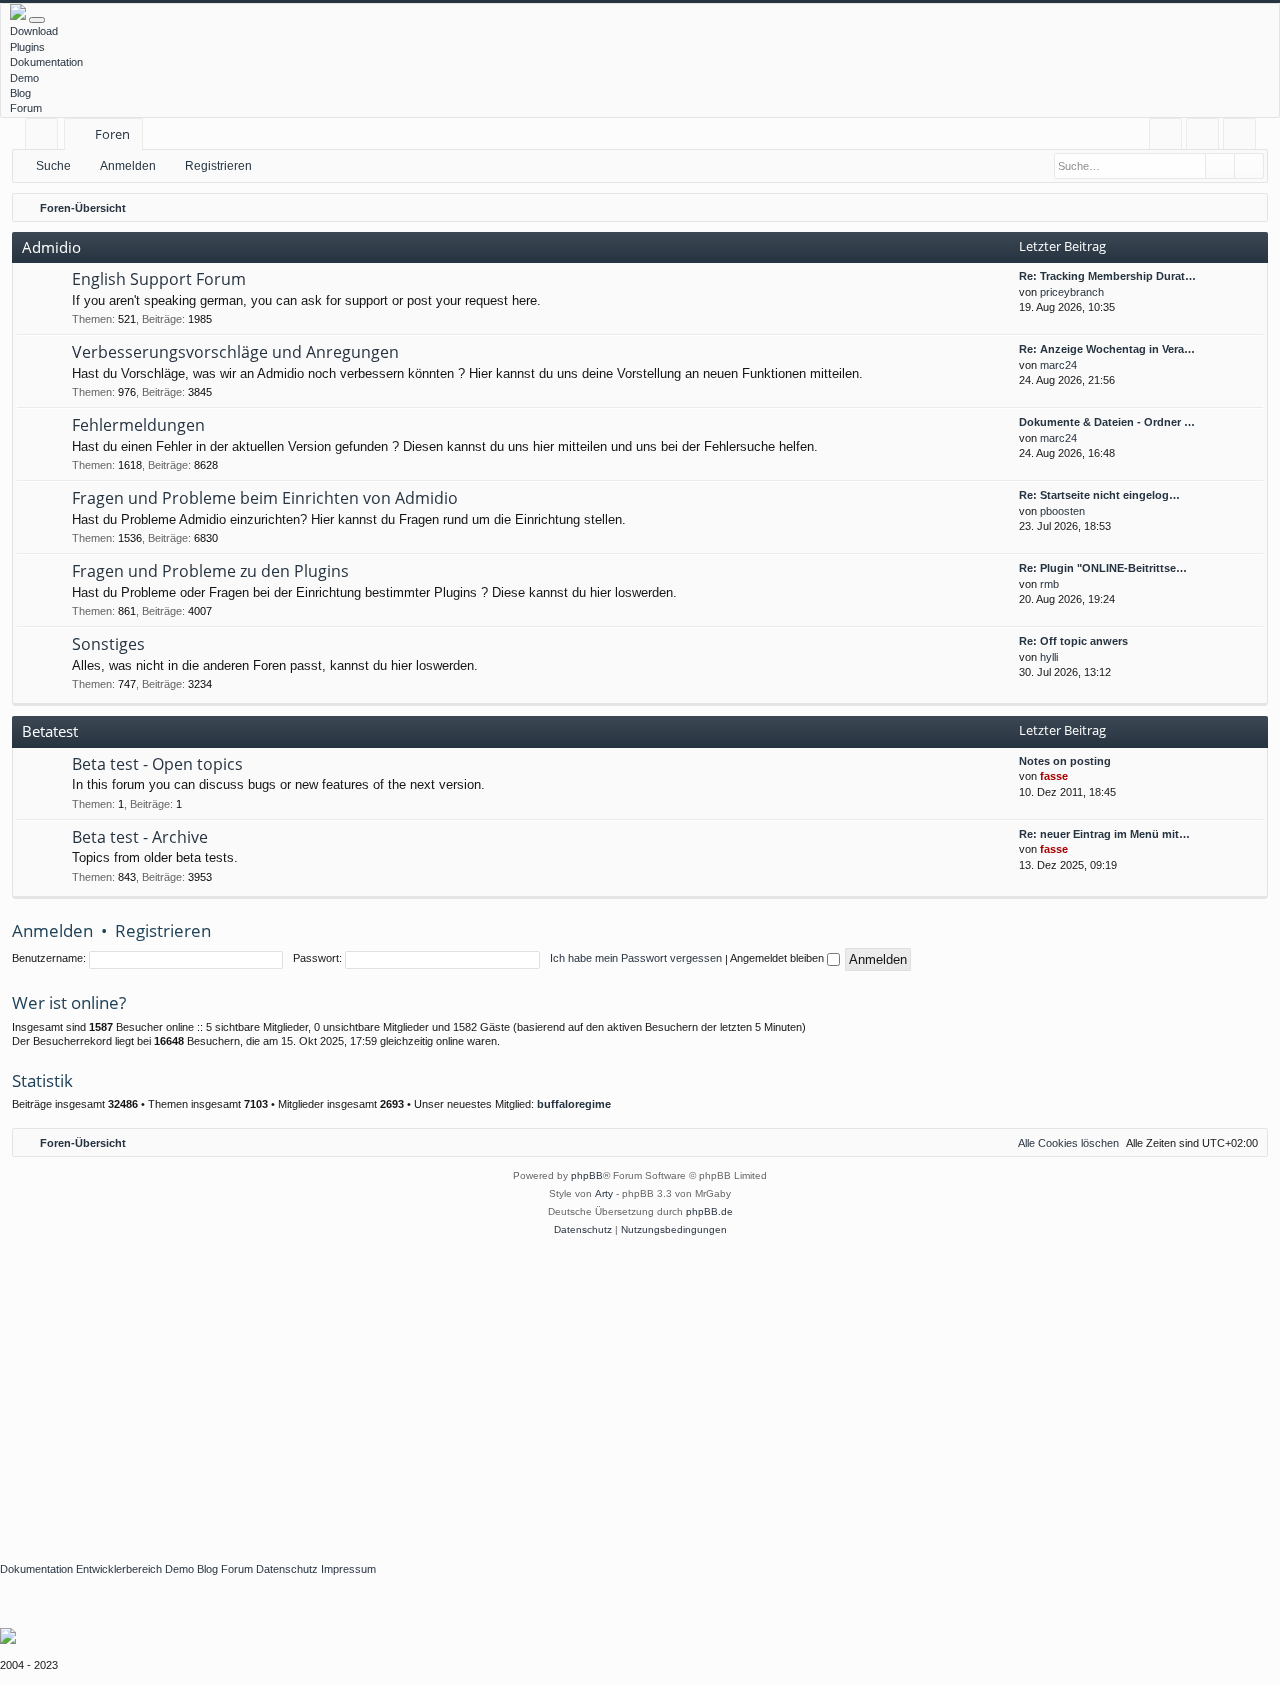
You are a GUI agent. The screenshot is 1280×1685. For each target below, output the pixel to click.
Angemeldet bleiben (778, 958)
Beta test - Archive (140, 837)
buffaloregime (574, 1104)
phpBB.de (709, 1211)
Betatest (50, 731)
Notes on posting (1065, 761)
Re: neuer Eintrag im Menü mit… (1104, 834)
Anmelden (128, 166)
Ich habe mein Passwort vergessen (636, 958)
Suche (53, 166)
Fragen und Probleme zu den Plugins (210, 571)
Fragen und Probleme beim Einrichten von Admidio (265, 498)
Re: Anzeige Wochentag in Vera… (1107, 349)
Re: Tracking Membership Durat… (1107, 276)
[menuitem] (1165, 134)
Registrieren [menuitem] (1243, 137)
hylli (1049, 657)
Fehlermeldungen (138, 425)
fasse (1054, 776)
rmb (1049, 584)
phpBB (587, 1175)
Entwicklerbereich (119, 1569)
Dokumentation (46, 62)
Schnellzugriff (45, 137)
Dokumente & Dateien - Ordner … (1107, 422)
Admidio (51, 247)
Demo (24, 78)
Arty (604, 1193)
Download (34, 31)
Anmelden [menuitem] (1206, 137)
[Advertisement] (600, 1389)
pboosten (1062, 511)
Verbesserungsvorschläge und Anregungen (235, 352)
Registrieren (218, 166)
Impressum (348, 1569)
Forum (26, 108)
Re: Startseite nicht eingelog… (1099, 495)
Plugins (27, 47)
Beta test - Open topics (157, 764)
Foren (112, 134)
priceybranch (1072, 292)
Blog (20, 93)
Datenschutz (287, 1569)
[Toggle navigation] (37, 20)
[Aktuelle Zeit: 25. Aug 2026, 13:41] (1248, 208)
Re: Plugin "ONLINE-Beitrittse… (1103, 568)
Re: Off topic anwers (1073, 641)
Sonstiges (108, 644)
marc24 (1058, 365)
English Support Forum (159, 279)
